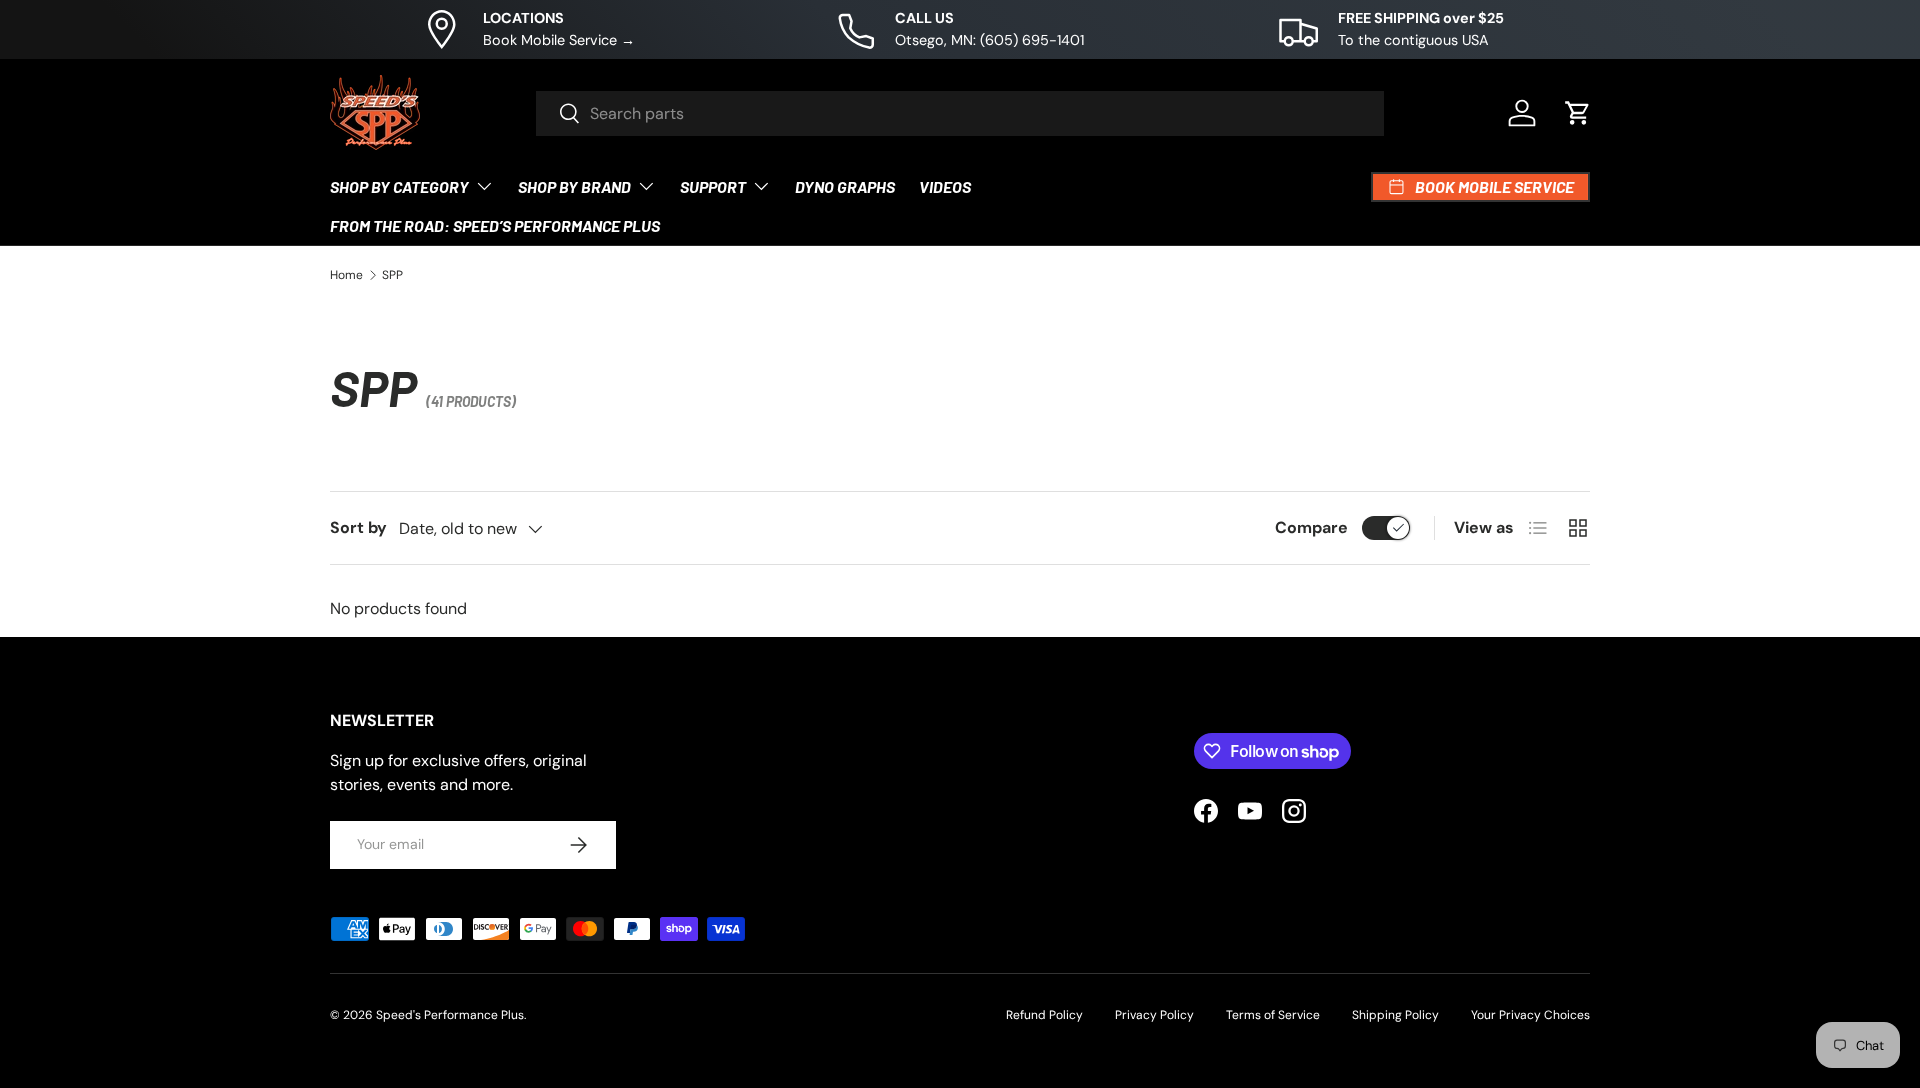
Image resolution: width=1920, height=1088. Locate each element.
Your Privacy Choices (1530, 1015)
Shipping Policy (1395, 1015)
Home (346, 275)
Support (713, 186)
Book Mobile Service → (559, 40)
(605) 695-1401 (1032, 40)
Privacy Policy (1154, 1015)
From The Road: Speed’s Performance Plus (495, 225)
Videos (945, 186)
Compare (1311, 527)
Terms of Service (1273, 1015)
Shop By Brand (574, 186)
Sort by (358, 527)
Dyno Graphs (845, 186)
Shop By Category (399, 186)
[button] (1578, 113)
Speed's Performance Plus (450, 1015)
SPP (392, 275)
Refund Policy (1044, 1015)
